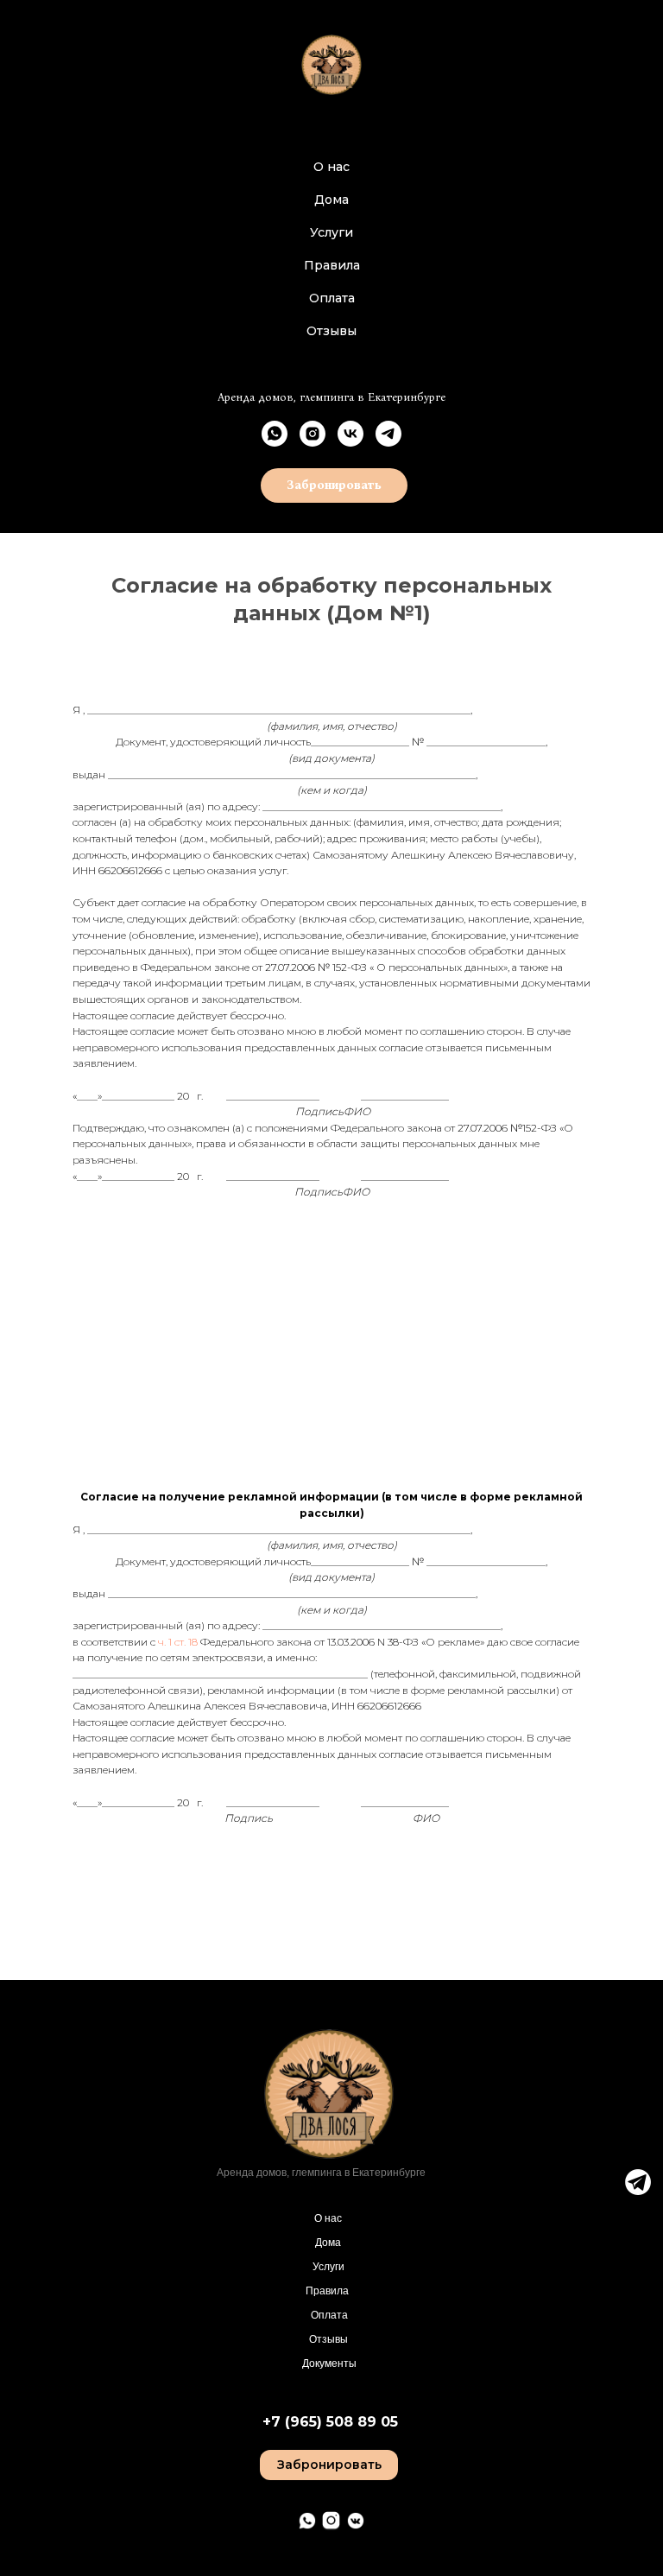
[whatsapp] (275, 434)
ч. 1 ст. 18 (178, 1642)
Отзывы (331, 331)
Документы (329, 2363)
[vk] (350, 434)
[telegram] (388, 434)
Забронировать (329, 2465)
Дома (331, 200)
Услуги (331, 232)
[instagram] (313, 434)
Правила (332, 265)
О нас (331, 167)
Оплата (332, 298)
